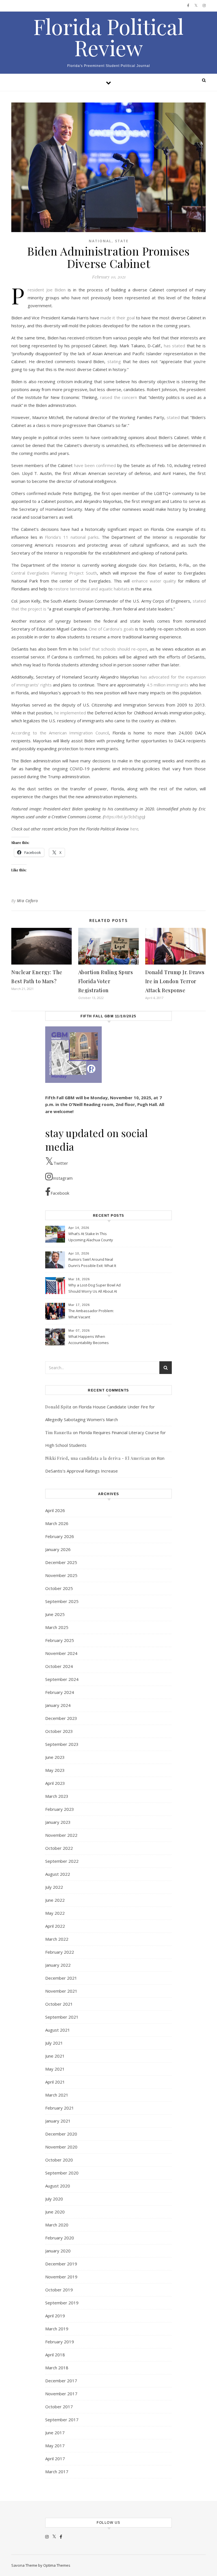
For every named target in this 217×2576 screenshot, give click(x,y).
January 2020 (58, 2251)
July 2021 (54, 2043)
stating (114, 361)
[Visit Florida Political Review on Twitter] (54, 2536)
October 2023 (59, 1731)
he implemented (70, 713)
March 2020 (57, 2225)
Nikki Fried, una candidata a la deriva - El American (97, 1458)
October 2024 (59, 1666)
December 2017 (61, 2381)
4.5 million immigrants (168, 685)
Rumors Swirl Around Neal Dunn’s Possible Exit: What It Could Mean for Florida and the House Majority (92, 1263)
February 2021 (60, 2108)
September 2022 (62, 1861)
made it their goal (118, 318)
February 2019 (60, 2342)
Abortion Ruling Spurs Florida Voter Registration (106, 981)
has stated (175, 346)
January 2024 (58, 1705)
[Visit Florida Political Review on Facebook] (61, 2536)
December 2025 (61, 1562)
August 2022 (58, 1874)
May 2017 (55, 2446)
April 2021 (55, 2082)
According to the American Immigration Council (60, 733)
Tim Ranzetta (58, 1433)
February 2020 (60, 2238)
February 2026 (60, 1536)
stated (173, 417)
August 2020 (58, 2186)
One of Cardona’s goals (111, 629)
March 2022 (57, 1939)
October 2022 (59, 1848)
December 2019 (61, 2264)
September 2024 (62, 1679)
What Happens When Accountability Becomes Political (89, 1340)
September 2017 (62, 2420)
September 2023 (62, 1744)
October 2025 (59, 1588)
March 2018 (57, 2368)
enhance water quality (154, 581)
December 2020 (61, 2134)
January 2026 (58, 1549)
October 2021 (59, 2004)
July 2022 (54, 1887)
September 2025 (62, 1601)
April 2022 (55, 1926)
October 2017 (59, 2407)
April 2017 (55, 2459)
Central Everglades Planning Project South (54, 573)
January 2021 (58, 2121)
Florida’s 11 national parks (72, 537)
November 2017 (61, 2394)
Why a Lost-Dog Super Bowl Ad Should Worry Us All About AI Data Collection (95, 1289)
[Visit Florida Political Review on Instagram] (47, 2536)
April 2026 (55, 1510)
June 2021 (55, 2056)
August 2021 (58, 2030)
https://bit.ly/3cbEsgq (124, 817)
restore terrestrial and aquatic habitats (92, 589)
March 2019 (57, 2329)
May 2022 (55, 1913)
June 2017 (55, 2433)
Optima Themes (57, 2565)
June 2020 (55, 2212)
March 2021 (57, 2095)
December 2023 (61, 1718)
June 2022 (55, 1900)
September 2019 (62, 2303)
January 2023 (58, 1822)
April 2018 (55, 2355)
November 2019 (61, 2277)
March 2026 (57, 1523)
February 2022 (60, 1952)
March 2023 (57, 1796)
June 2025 (55, 1614)
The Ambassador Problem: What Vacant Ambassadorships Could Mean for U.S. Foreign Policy (92, 1314)
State (122, 241)
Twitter (61, 1163)
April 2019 (55, 2316)
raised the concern (119, 397)
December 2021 (61, 1978)
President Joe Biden (47, 290)
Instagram (63, 1178)
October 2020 (59, 2160)
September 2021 (62, 2017)
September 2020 (62, 2173)
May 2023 (55, 1770)
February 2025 (60, 1640)
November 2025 (61, 1575)
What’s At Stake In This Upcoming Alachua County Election (91, 1237)
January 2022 (58, 1965)
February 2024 (60, 1692)
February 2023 (60, 1809)
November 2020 (61, 2147)
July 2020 (54, 2199)
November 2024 (61, 1653)
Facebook (60, 1193)
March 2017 (57, 2472)
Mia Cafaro (28, 901)
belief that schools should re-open (113, 649)
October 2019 (59, 2290)
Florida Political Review (108, 37)
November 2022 (61, 1835)
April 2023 (55, 1783)
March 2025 (57, 1627)
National (100, 241)
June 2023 (55, 1757)
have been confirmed (95, 465)
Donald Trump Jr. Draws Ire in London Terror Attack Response (175, 981)
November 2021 (61, 1991)
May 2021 (55, 2069)
